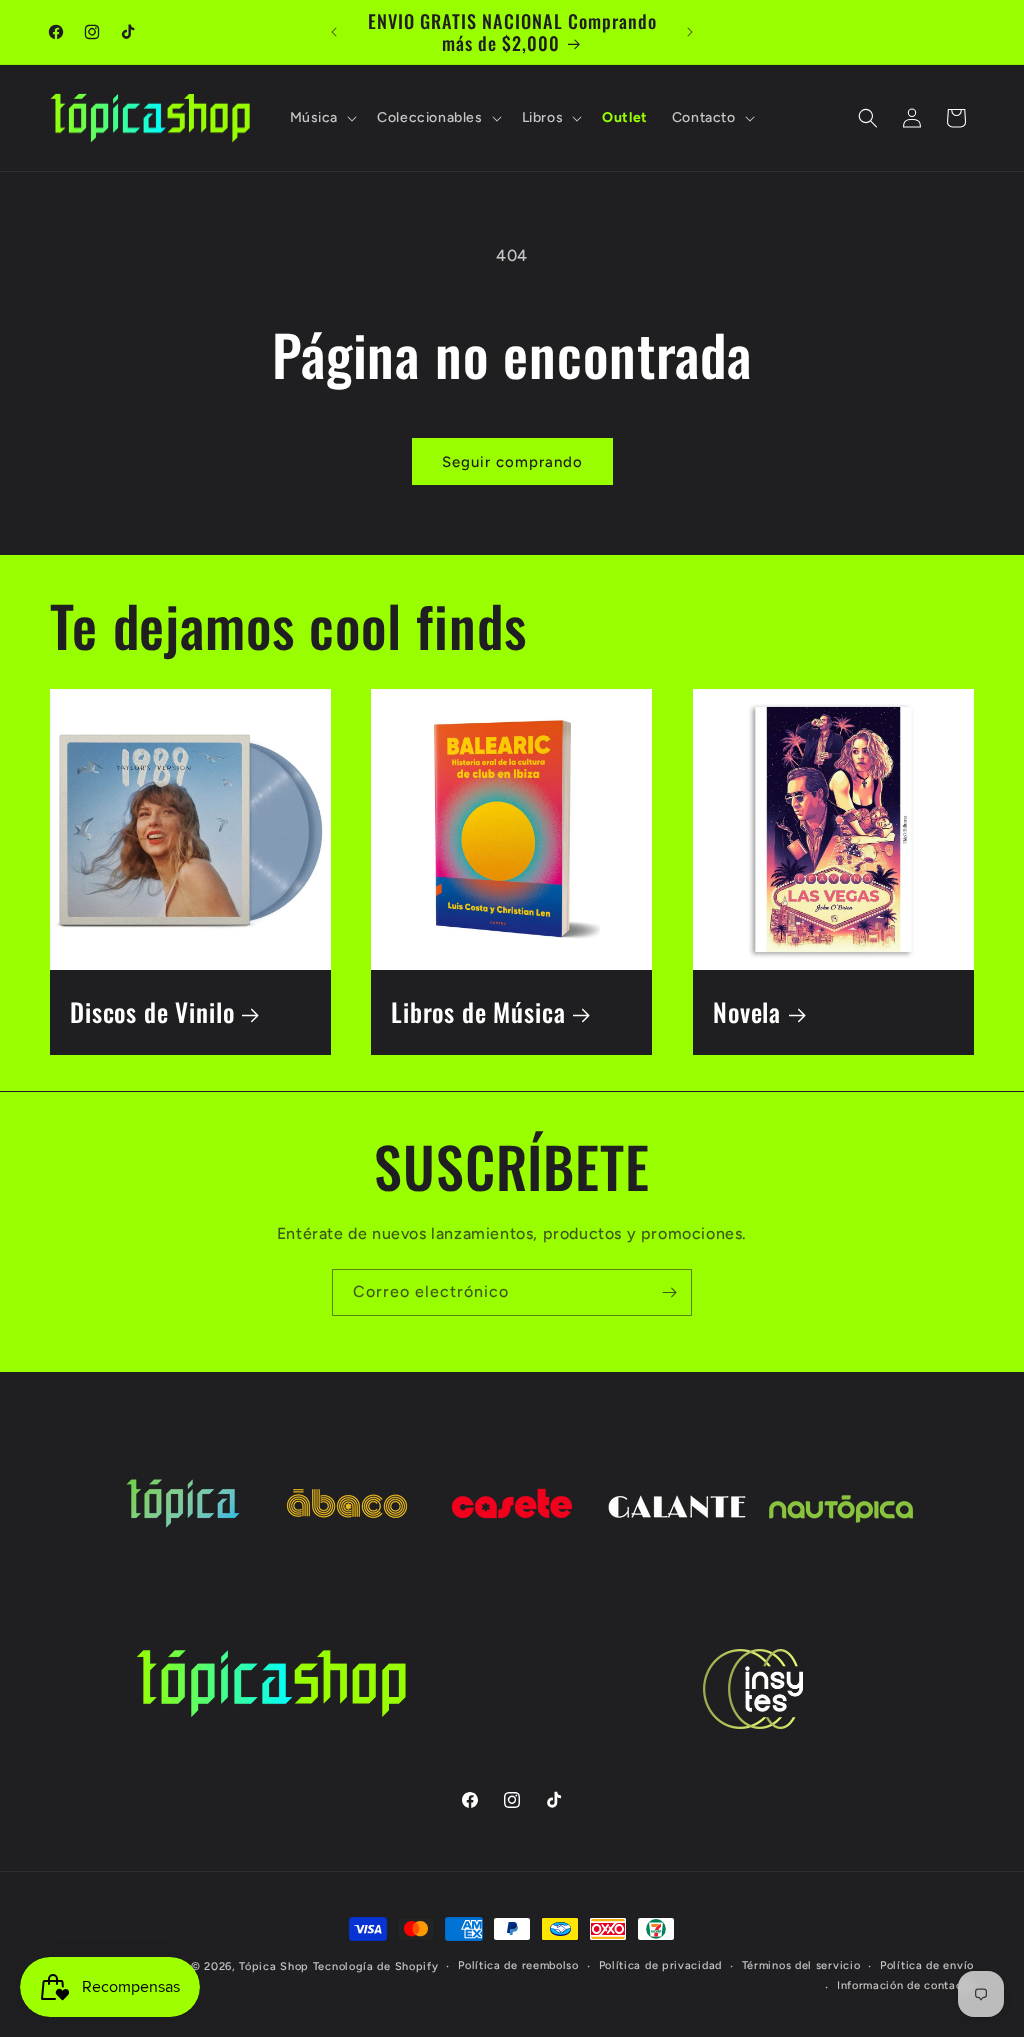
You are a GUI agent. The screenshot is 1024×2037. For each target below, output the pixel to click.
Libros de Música (478, 1013)
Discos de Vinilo (152, 1013)
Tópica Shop (274, 1966)
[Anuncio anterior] (334, 32)
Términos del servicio (801, 1965)
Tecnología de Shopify (376, 1966)
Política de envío (927, 1965)
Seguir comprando (512, 462)
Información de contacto (905, 1985)
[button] (322, 118)
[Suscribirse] (669, 1292)
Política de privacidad (660, 1965)
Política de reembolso (518, 1965)
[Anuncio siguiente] (690, 32)
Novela (747, 1013)
